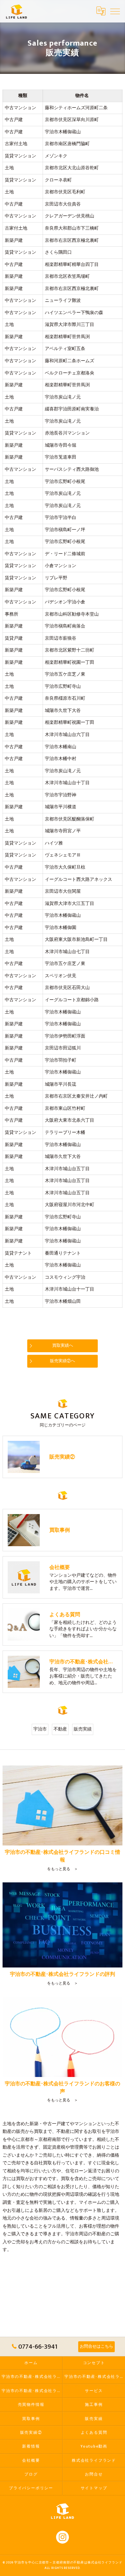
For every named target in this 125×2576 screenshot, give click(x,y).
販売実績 (83, 1729)
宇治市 (40, 1729)
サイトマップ (94, 2488)
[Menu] (115, 11)
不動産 (60, 1729)
